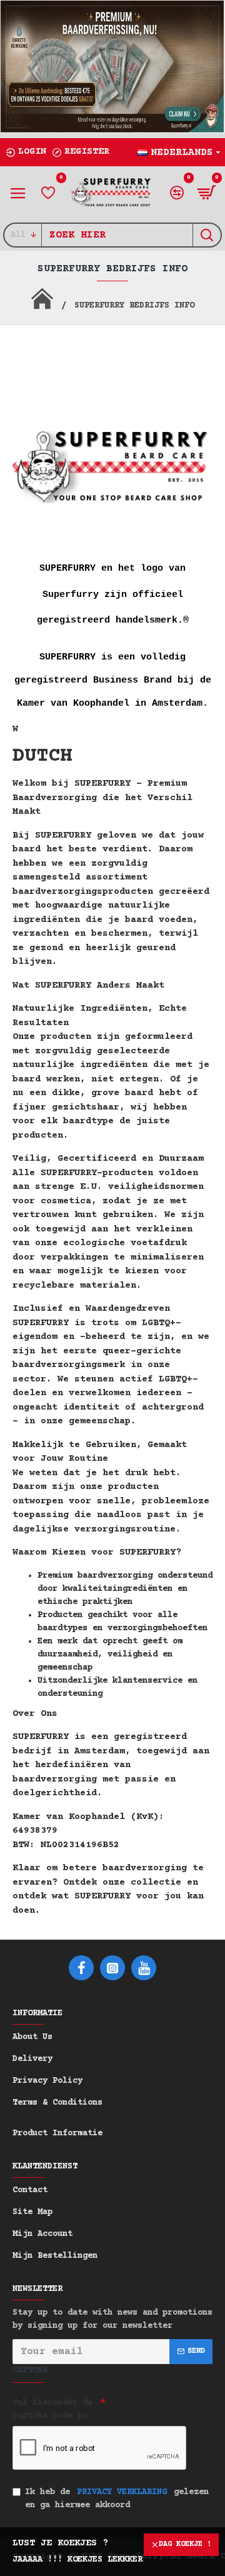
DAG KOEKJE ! (185, 2544)
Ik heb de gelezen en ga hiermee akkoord (117, 2499)
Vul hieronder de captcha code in (52, 2409)
